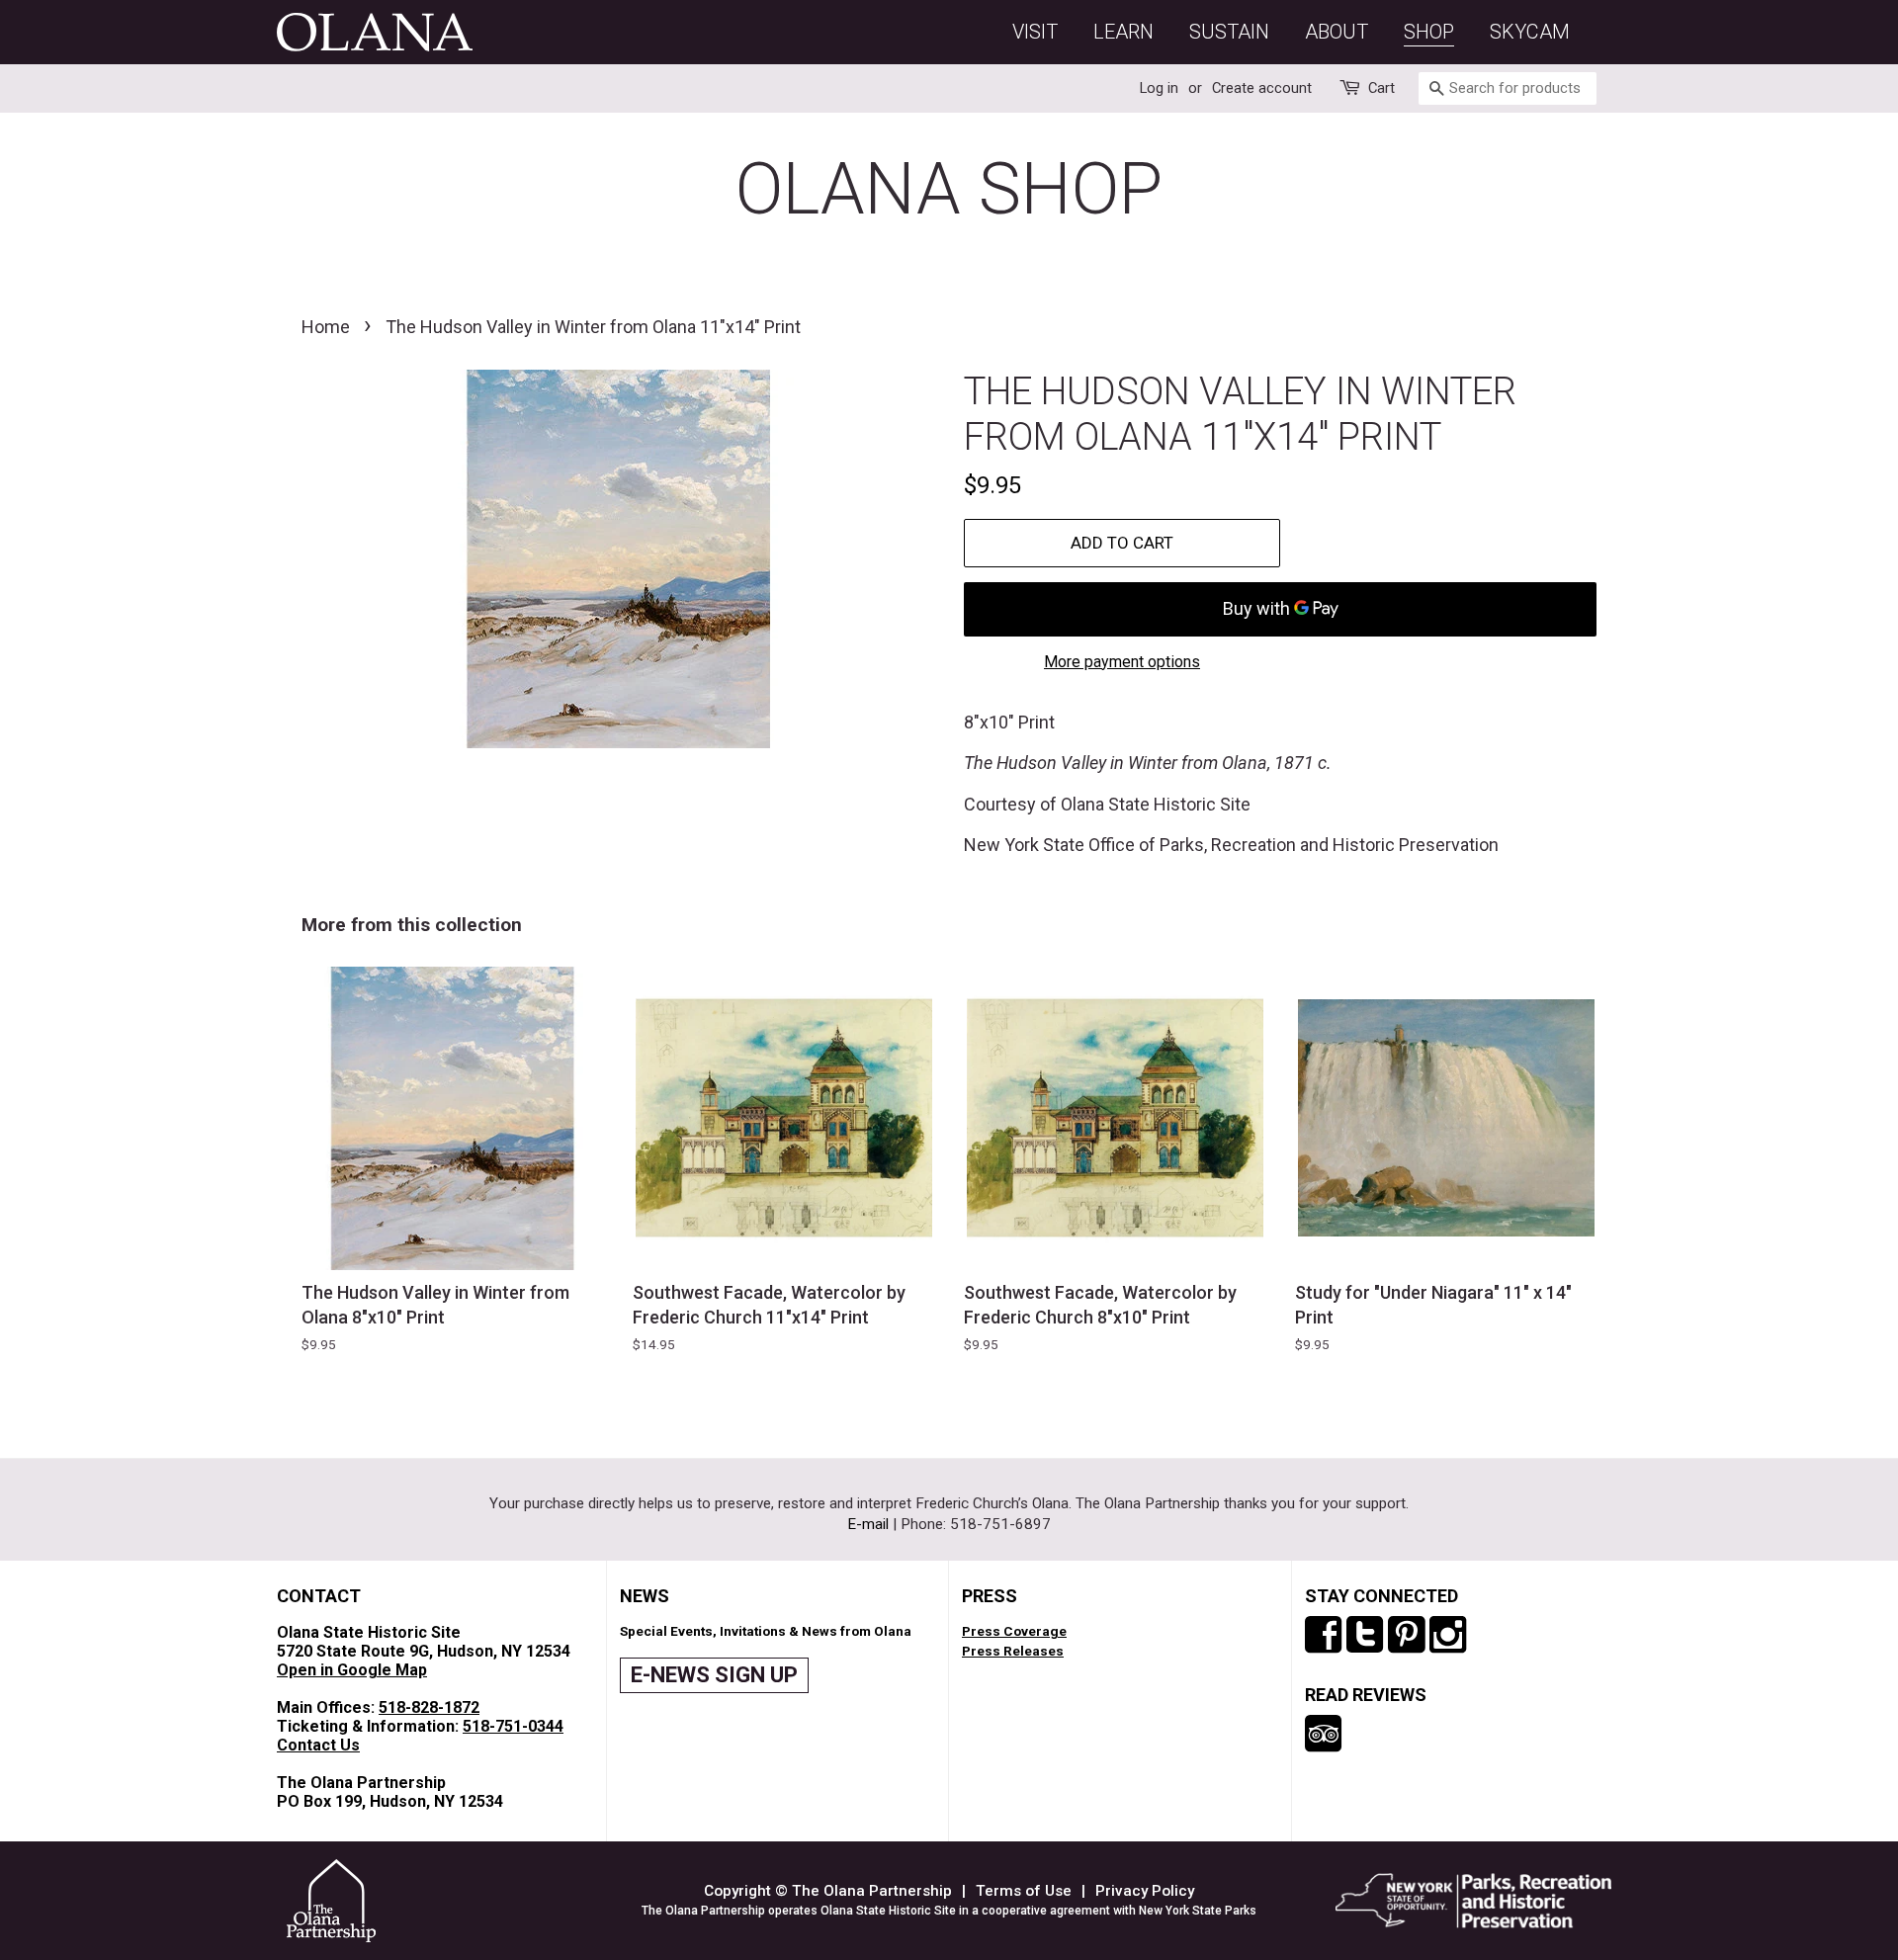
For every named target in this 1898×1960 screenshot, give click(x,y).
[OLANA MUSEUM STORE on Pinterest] (1406, 1638)
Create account (1262, 88)
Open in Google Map (352, 1670)
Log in (1159, 88)
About (1337, 32)
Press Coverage (1014, 1631)
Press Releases (1013, 1651)
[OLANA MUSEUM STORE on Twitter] (1365, 1638)
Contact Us (318, 1745)
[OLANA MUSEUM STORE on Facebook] (1323, 1638)
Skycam (1530, 32)
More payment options (1122, 662)
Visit (1035, 32)
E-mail (868, 1524)
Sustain (1229, 32)
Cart (1381, 88)
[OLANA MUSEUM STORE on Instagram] (1448, 1638)
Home (326, 327)
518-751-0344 (513, 1726)
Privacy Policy (1145, 1891)
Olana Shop (949, 189)
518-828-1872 (429, 1707)
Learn (1123, 32)
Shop (1429, 32)
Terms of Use (1024, 1891)
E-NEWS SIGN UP (714, 1675)
